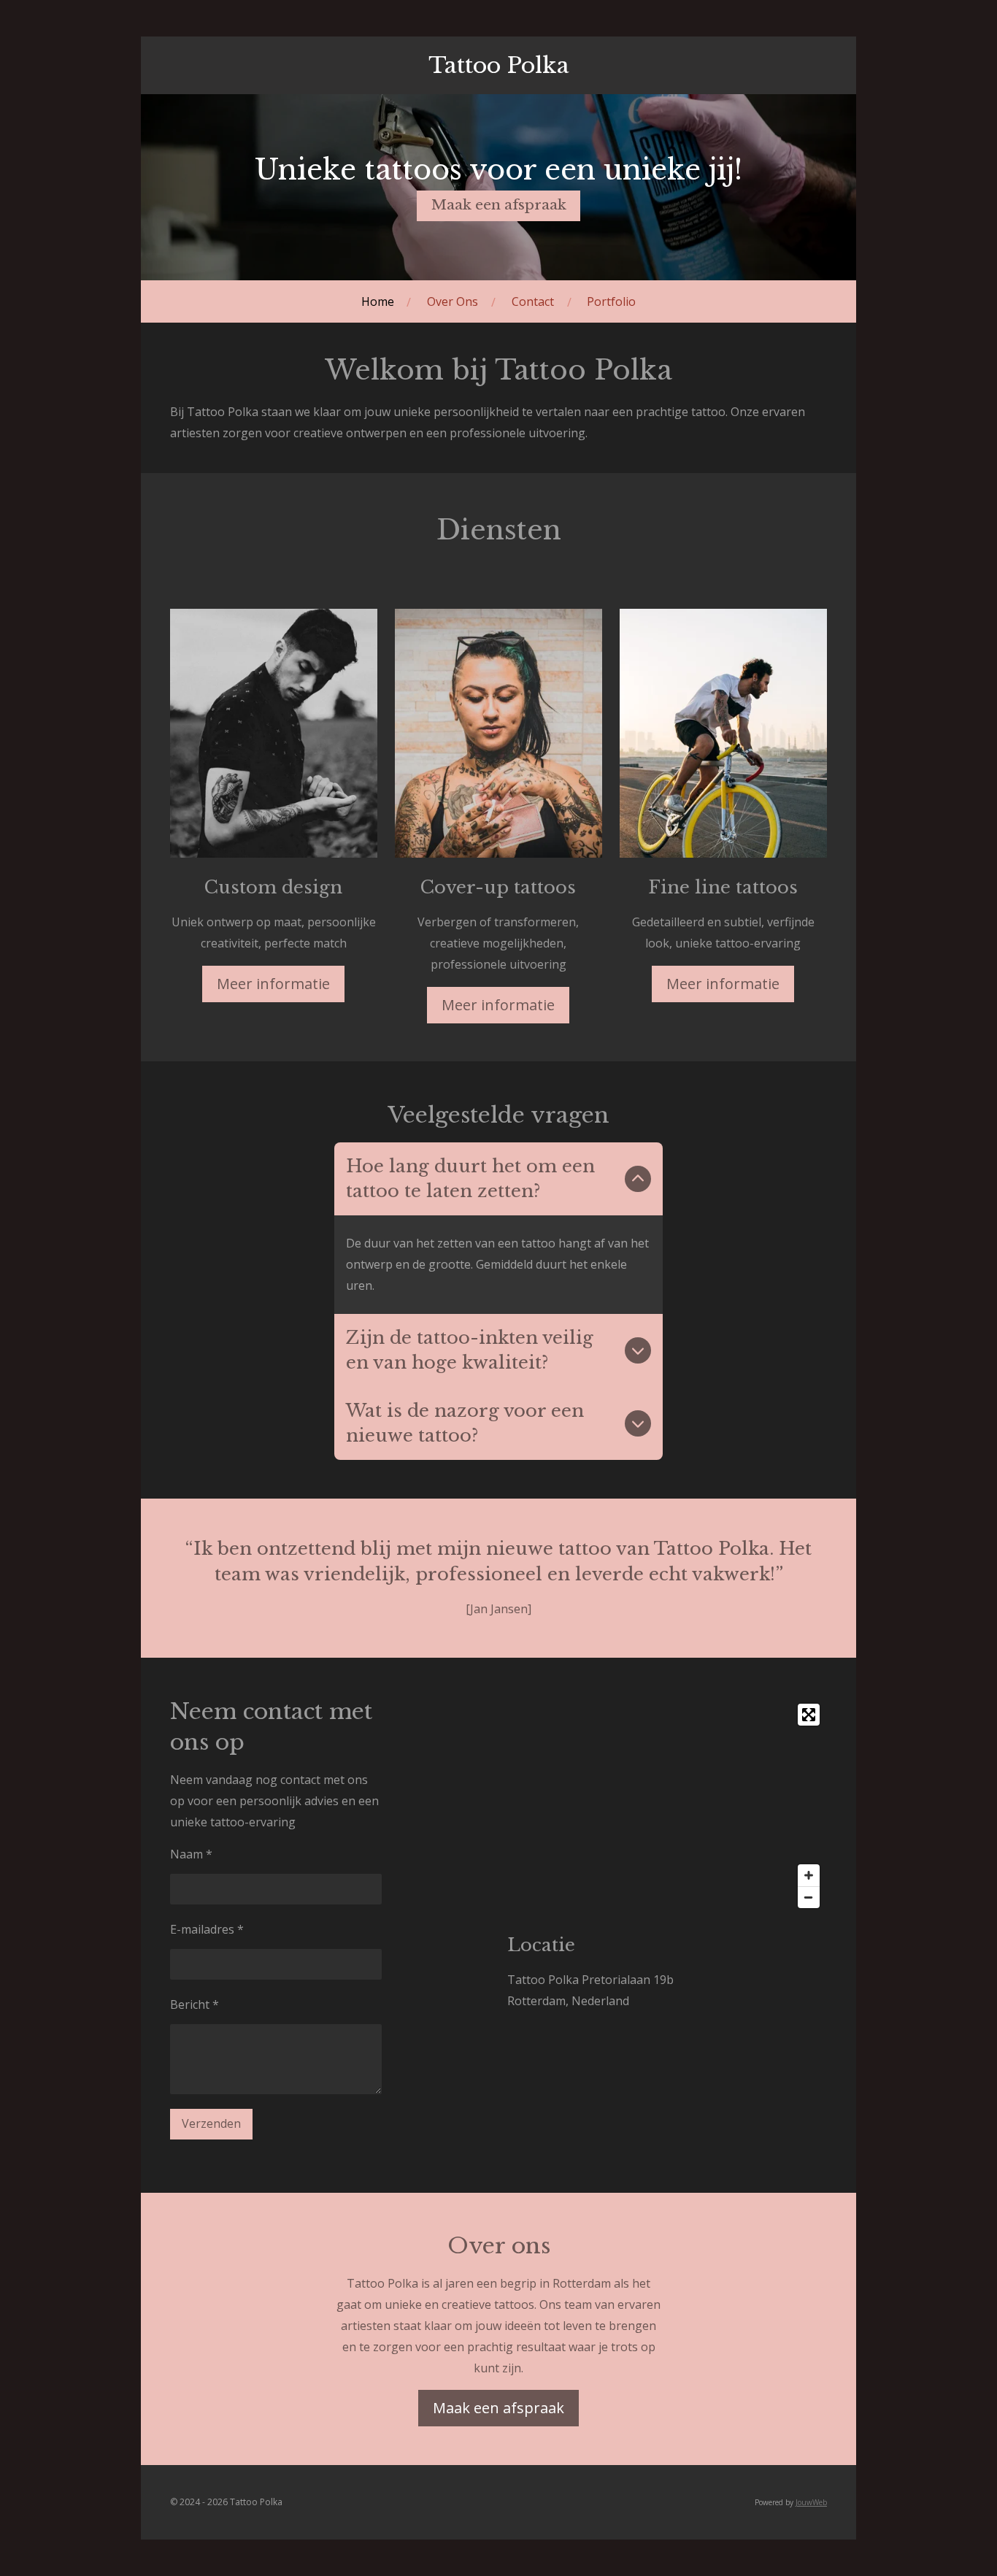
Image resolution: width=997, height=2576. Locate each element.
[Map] (667, 1806)
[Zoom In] (809, 1875)
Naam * (191, 1854)
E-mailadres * (207, 1929)
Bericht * (195, 2004)
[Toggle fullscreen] (809, 1715)
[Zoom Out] (809, 1897)
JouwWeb (811, 2502)
